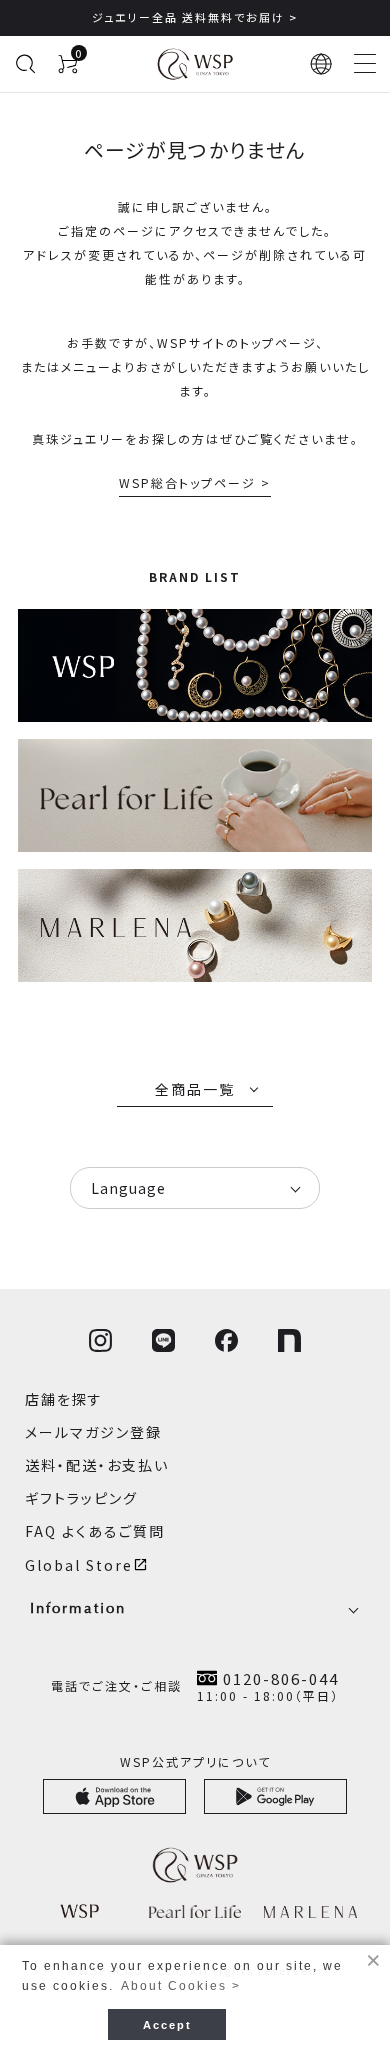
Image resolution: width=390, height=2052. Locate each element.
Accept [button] (167, 2025)
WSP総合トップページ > (195, 482)
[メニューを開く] (365, 64)
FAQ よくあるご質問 (95, 1531)
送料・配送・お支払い (97, 1465)
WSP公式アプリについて (195, 1761)
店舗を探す (64, 1399)
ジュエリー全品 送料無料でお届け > (195, 17)
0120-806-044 (281, 1678)
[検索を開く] (25, 64)
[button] (322, 64)
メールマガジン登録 (93, 1432)
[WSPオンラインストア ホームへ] (195, 64)
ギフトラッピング (81, 1498)
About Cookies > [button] (181, 1986)
